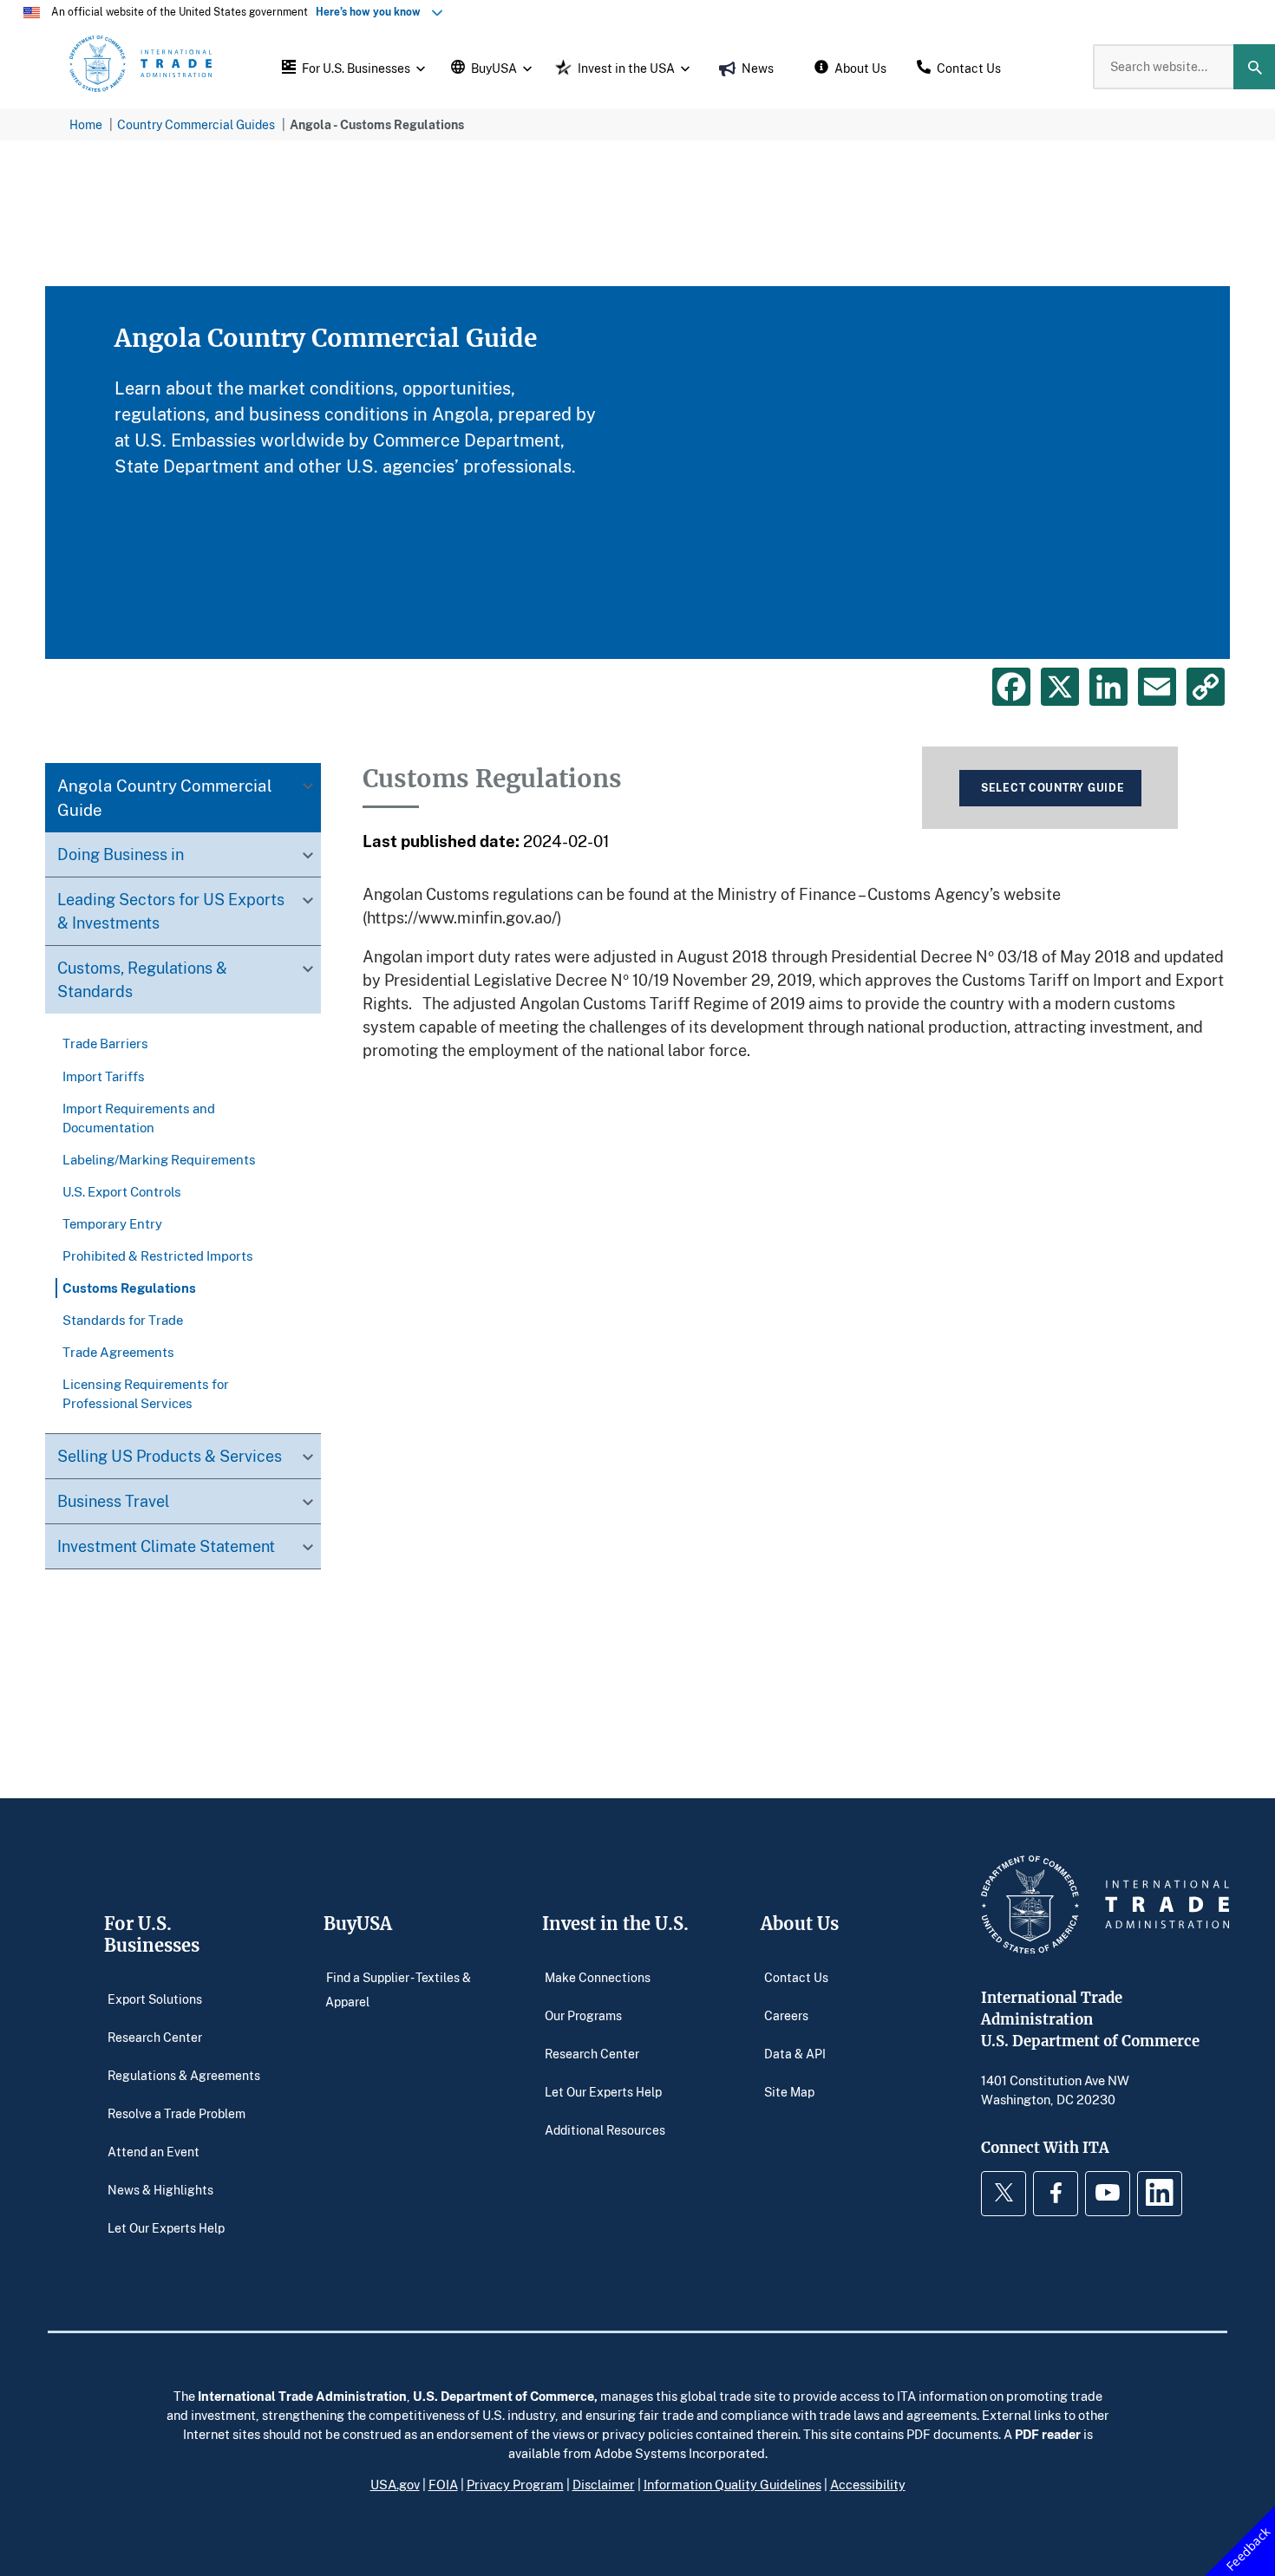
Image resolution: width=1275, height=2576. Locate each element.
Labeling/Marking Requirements (159, 1159)
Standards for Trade (123, 1320)
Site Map (789, 2091)
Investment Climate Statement (166, 1546)
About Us (800, 1924)
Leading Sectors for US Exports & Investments (171, 912)
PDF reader (1048, 2434)
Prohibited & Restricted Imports (158, 1255)
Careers (786, 2015)
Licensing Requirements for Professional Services (146, 1393)
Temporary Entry (112, 1223)
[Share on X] (1060, 687)
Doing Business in (121, 855)
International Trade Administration (302, 2396)
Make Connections (598, 1976)
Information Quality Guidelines (732, 2484)
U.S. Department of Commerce (503, 2396)
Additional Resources (605, 2129)
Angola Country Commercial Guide (165, 798)
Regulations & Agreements (184, 2074)
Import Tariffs (104, 1076)
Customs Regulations (129, 1288)
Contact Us (796, 1976)
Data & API (795, 2053)
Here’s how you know (372, 12)
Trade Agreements (118, 1352)
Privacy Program (515, 2484)
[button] (351, 67)
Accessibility (868, 2484)
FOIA (443, 2484)
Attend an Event (154, 2151)
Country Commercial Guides (196, 124)
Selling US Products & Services (170, 1456)
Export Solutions (155, 1998)
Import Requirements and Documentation (139, 1118)
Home (86, 124)
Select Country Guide (1053, 788)
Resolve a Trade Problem (177, 2113)
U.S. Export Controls (122, 1191)
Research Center (155, 2036)
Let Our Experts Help (166, 2227)
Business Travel (113, 1501)
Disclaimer (604, 2484)
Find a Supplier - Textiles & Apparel (398, 1989)
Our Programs (583, 2015)
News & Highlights (160, 2189)
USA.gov (395, 2484)
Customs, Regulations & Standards (142, 980)
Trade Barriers (105, 1044)
